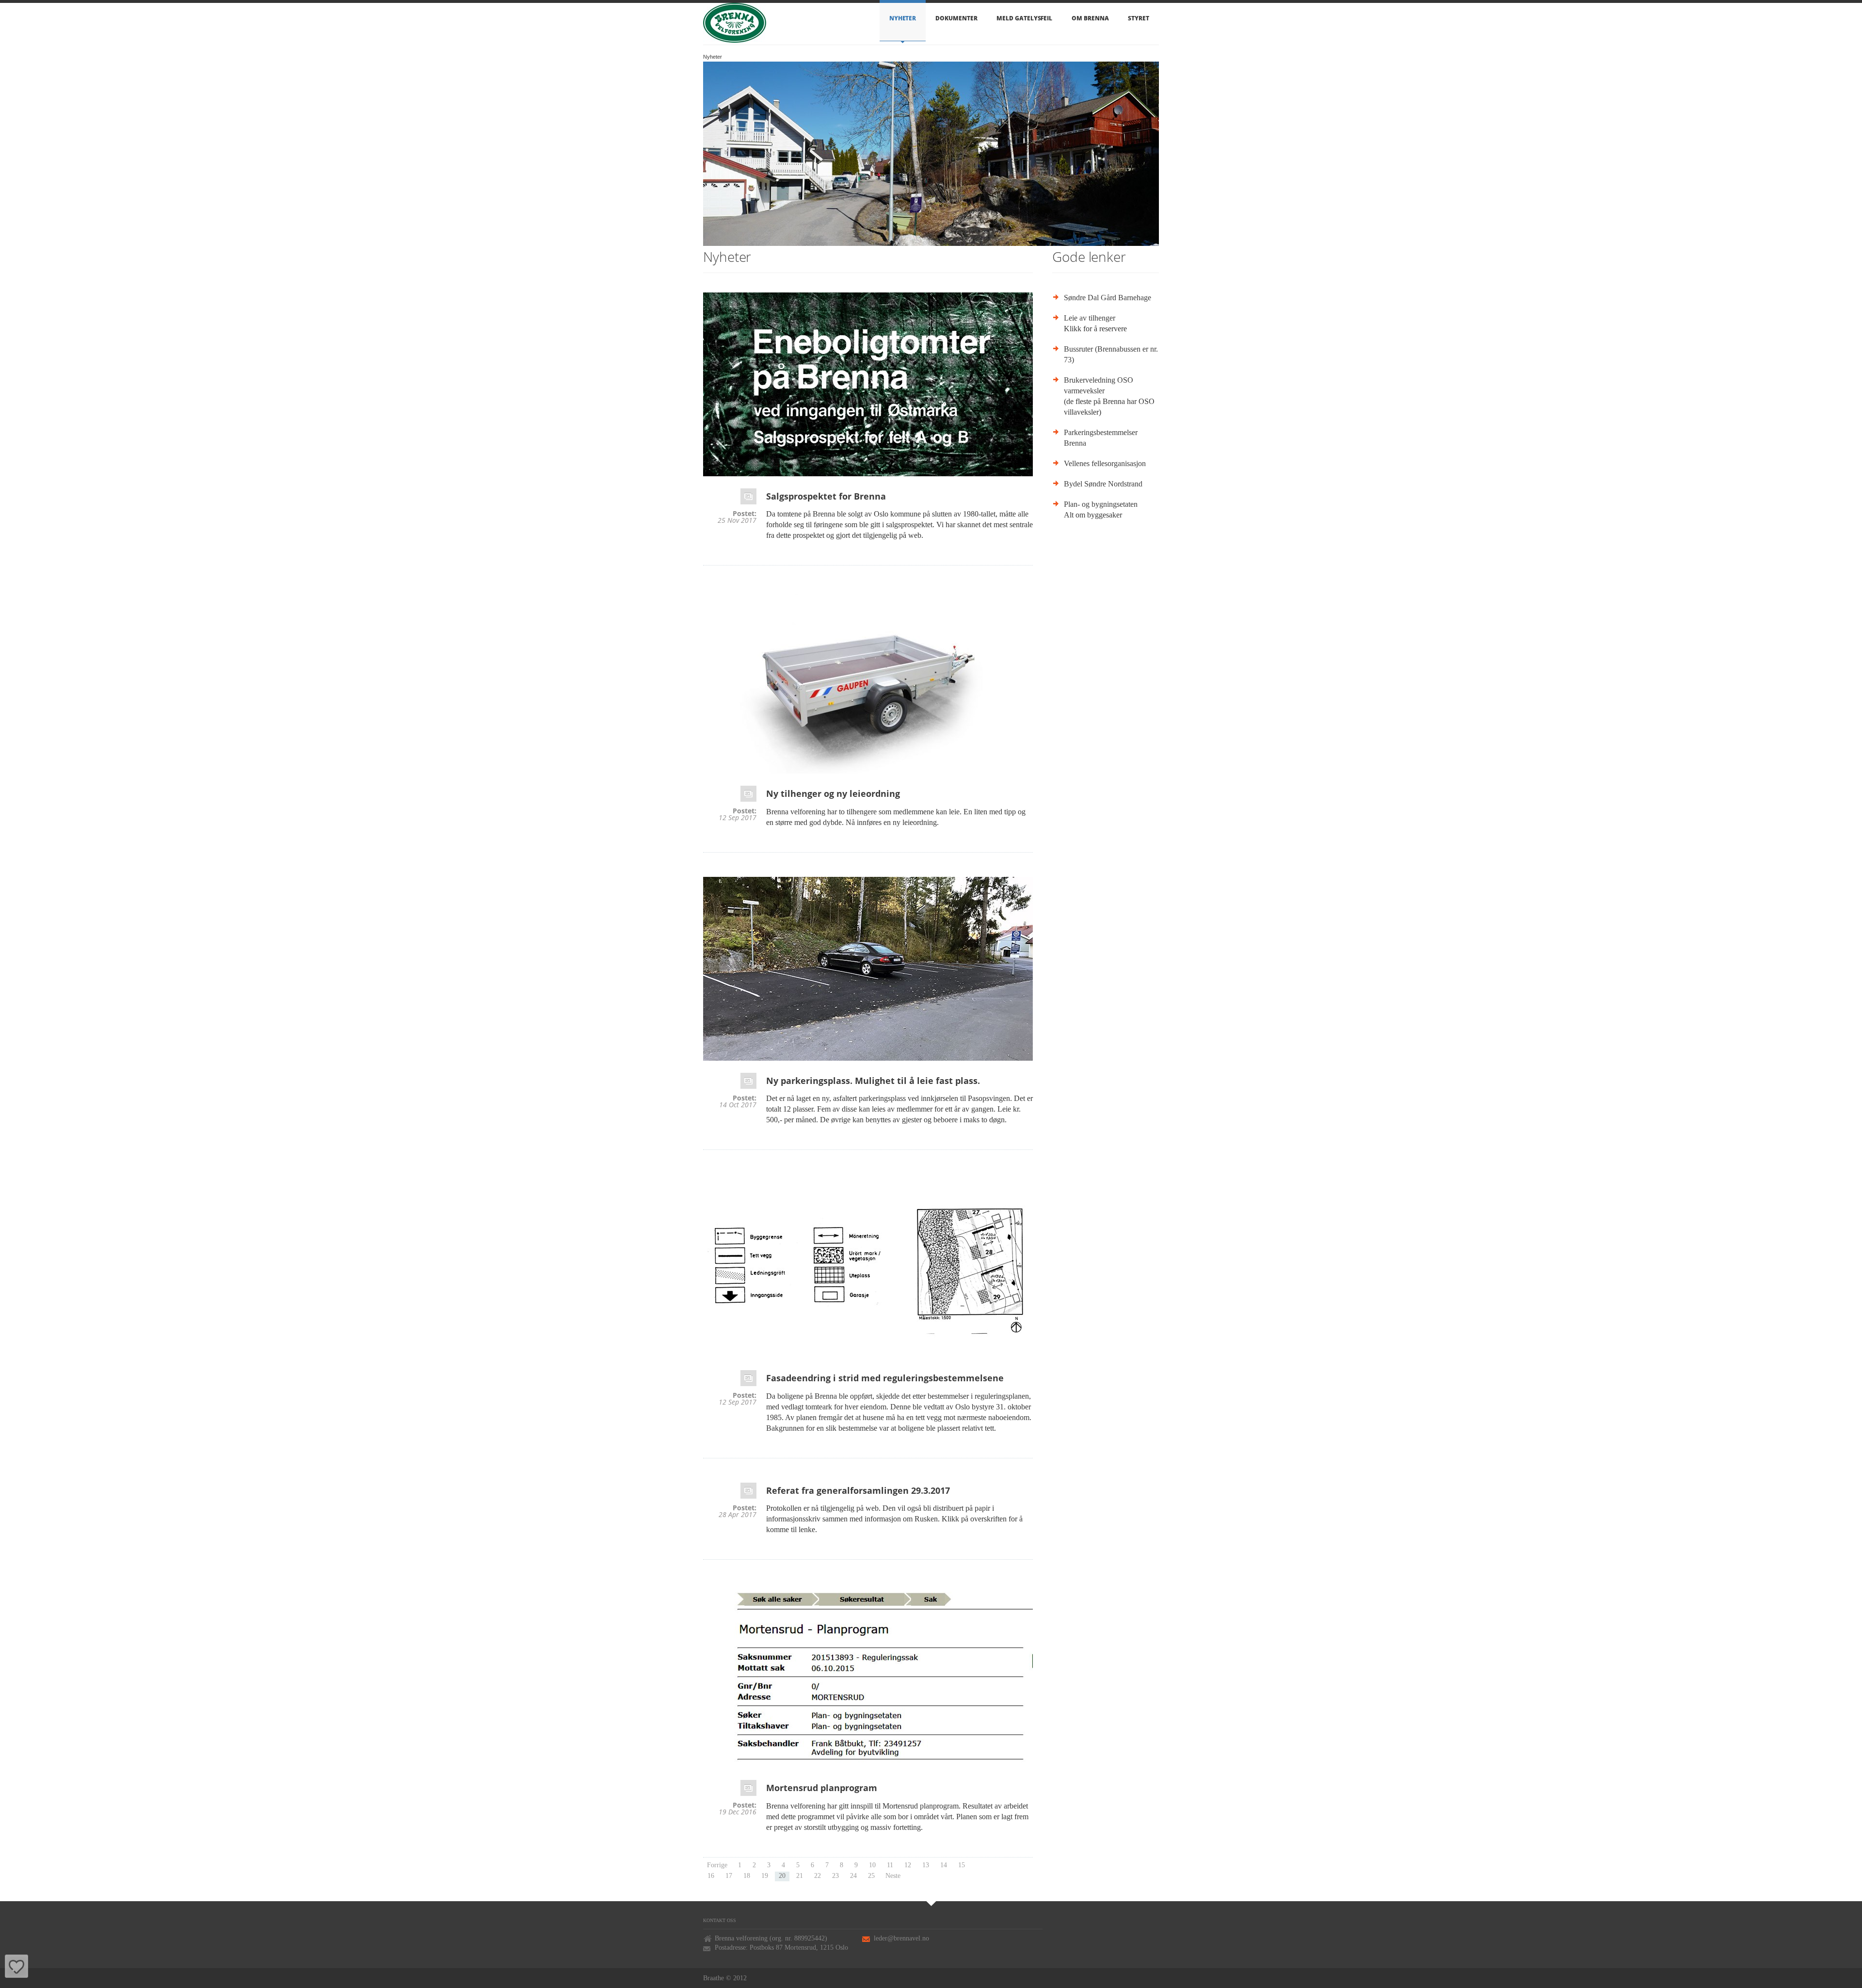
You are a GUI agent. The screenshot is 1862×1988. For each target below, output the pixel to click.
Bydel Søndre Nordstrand (1103, 484)
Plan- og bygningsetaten (1101, 504)
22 (818, 1876)
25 (871, 1876)
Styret (1139, 18)
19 (765, 1876)
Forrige (717, 1865)
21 (800, 1876)
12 (908, 1865)
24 (853, 1876)
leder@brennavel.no (901, 1938)
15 (962, 1865)
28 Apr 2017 (738, 1515)
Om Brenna (1090, 18)
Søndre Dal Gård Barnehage (1108, 298)
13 (926, 1865)
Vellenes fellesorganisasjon (1105, 463)
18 (747, 1876)
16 (711, 1876)
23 (835, 1876)
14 (944, 1865)
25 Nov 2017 (737, 520)
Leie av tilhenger (1090, 318)
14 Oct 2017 (738, 1105)
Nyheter (903, 18)
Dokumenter (956, 18)
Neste (893, 1876)
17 (729, 1876)
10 (872, 1865)
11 (890, 1865)
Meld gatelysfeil (1024, 18)
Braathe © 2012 (725, 1978)
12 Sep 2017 (738, 818)
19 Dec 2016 (738, 1812)
